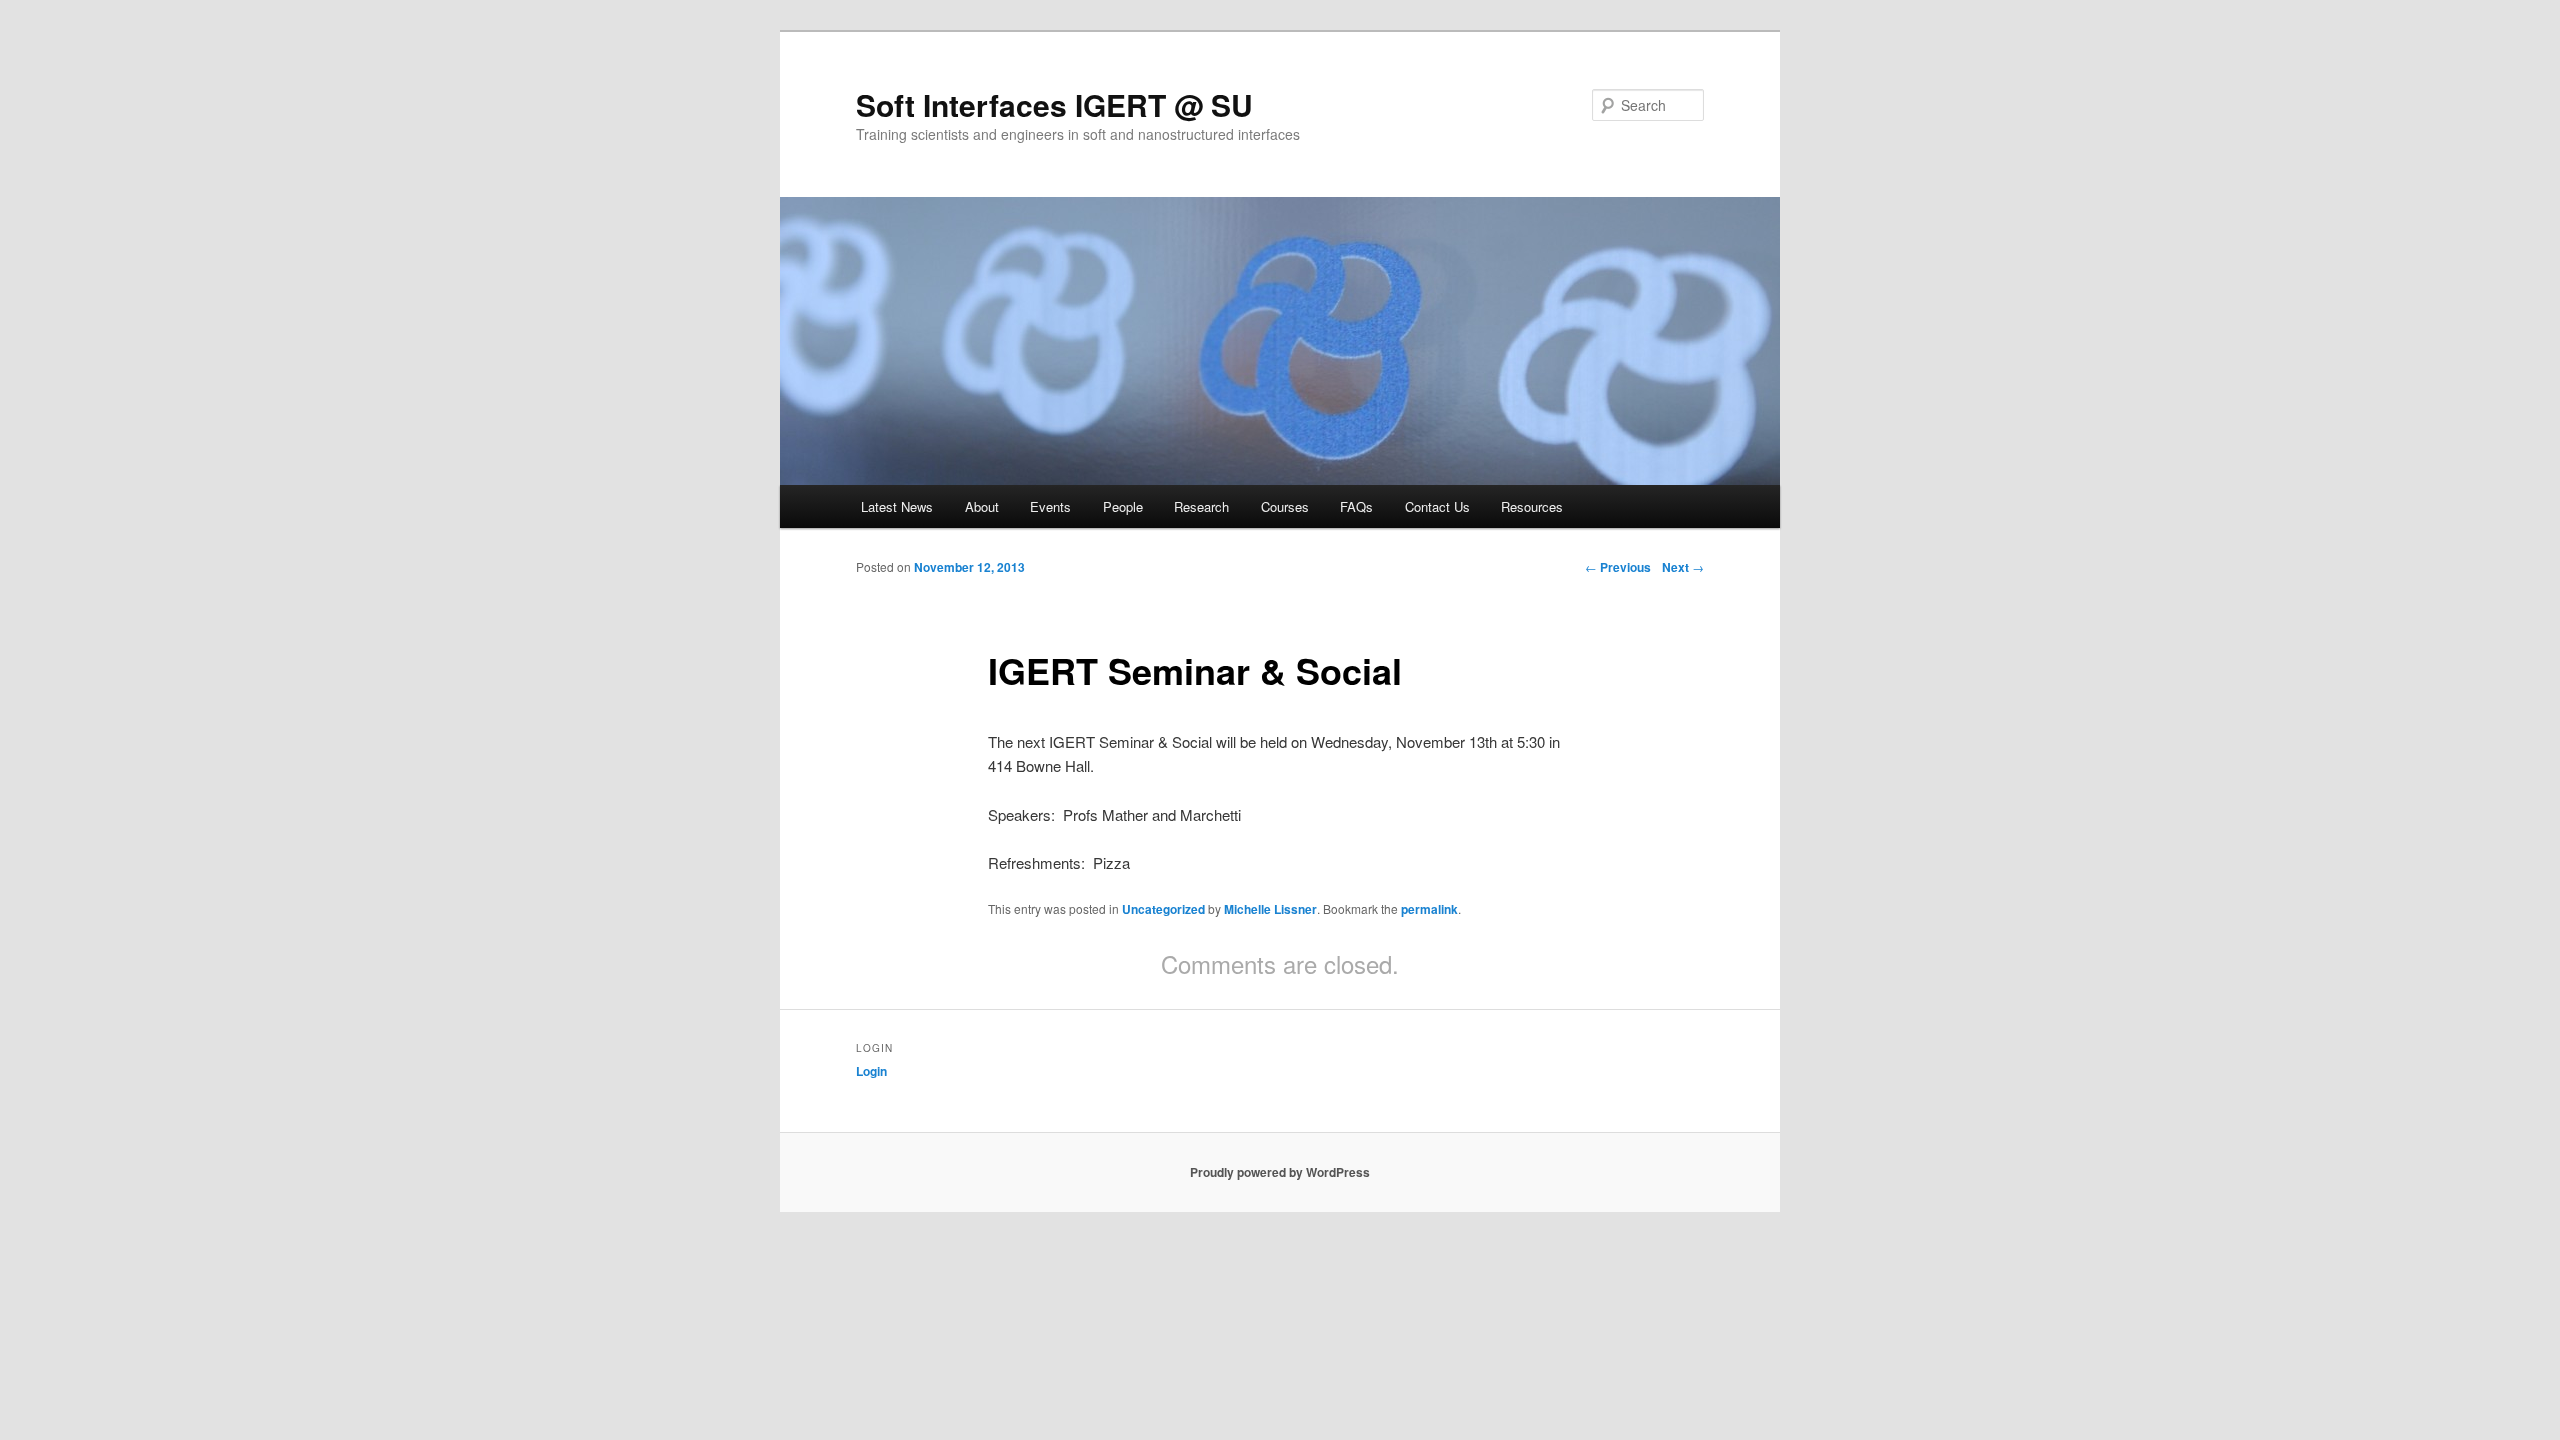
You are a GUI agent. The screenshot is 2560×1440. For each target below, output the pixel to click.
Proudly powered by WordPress (1280, 1172)
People (1123, 506)
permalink (1429, 909)
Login (871, 1071)
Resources (1532, 506)
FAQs (1356, 506)
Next (1683, 567)
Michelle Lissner (1270, 909)
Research (1201, 506)
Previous (1618, 567)
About (982, 506)
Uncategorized (1163, 909)
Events (1050, 506)
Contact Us (1437, 506)
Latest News (897, 506)
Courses (1285, 506)
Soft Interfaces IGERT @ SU (1054, 104)
